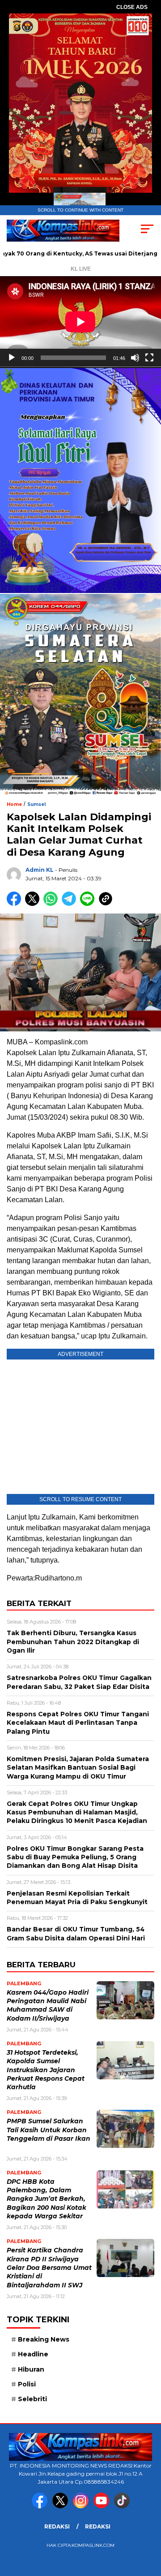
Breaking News (44, 2339)
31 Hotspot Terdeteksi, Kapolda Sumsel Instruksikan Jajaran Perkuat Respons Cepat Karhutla (46, 2070)
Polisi (27, 2384)
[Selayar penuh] (149, 358)
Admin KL (40, 870)
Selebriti (32, 2399)
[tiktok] (122, 2506)
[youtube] (103, 2506)
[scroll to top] (149, 2524)
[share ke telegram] (70, 904)
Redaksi (57, 2526)
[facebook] (41, 2506)
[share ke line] (89, 904)
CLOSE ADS (132, 7)
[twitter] (62, 2506)
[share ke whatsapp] (53, 904)
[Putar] (12, 358)
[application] (80, 322)
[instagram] (82, 2506)
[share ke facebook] (16, 904)
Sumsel (36, 804)
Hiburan (31, 2369)
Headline (33, 2354)
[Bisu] (135, 358)
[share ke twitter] (34, 904)
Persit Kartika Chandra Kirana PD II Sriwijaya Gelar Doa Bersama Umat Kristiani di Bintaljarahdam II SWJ (49, 2267)
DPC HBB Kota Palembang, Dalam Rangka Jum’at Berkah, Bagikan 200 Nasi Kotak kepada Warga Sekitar (47, 2199)
